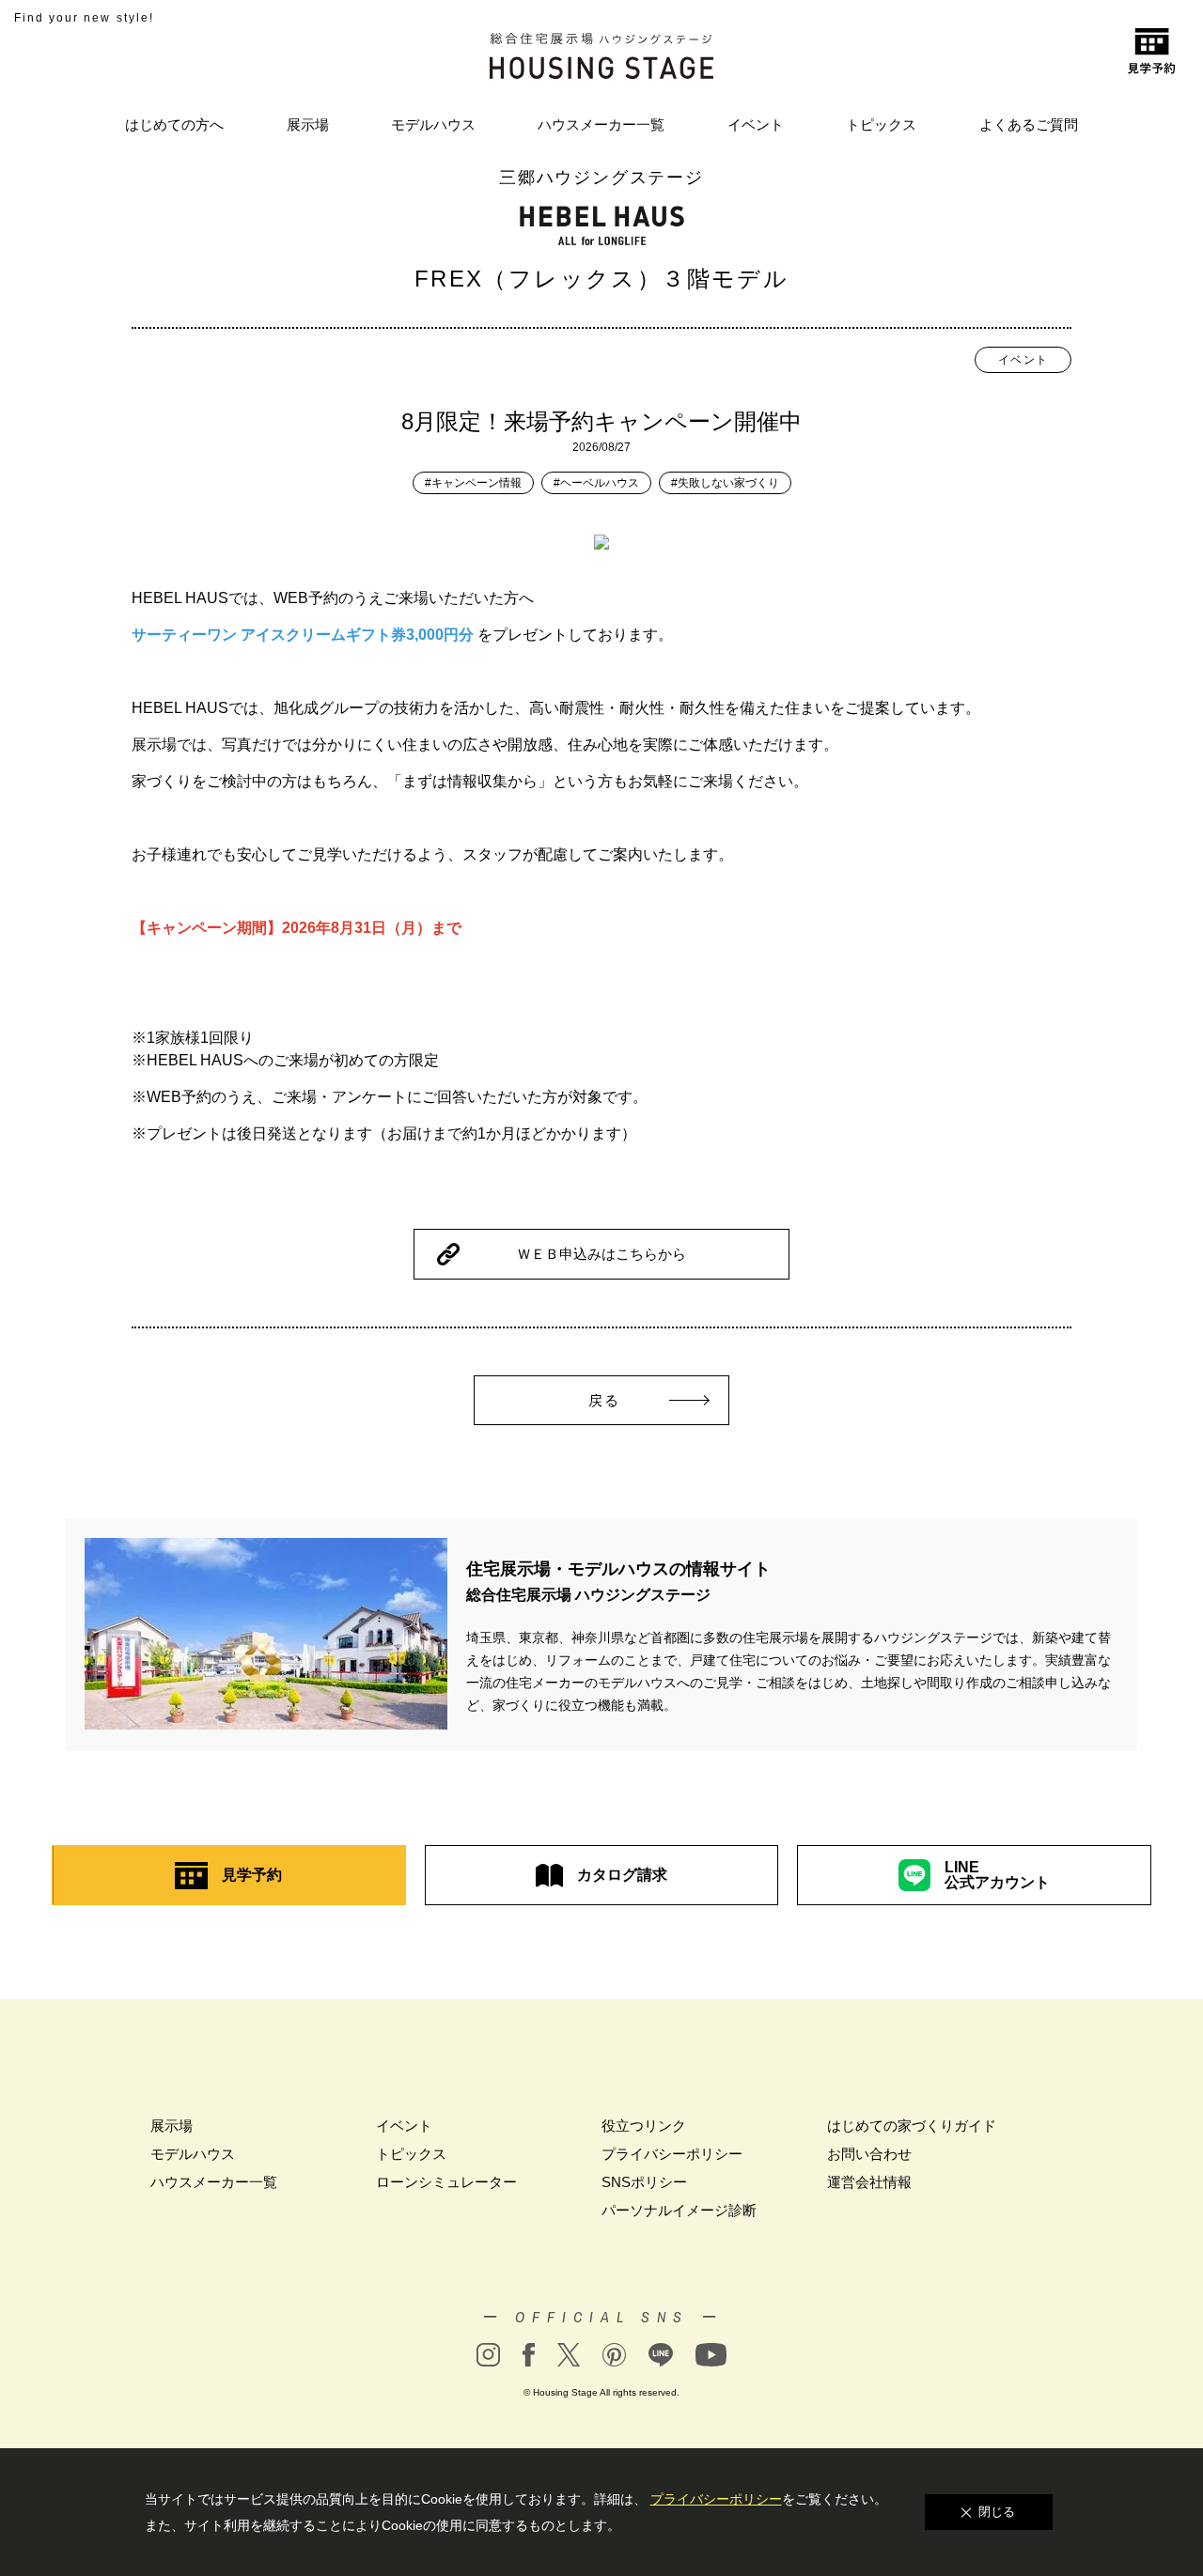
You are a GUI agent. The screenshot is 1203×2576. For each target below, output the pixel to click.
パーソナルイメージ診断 (679, 2210)
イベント (756, 124)
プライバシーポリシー (672, 2154)
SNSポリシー (644, 2182)
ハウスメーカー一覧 (601, 124)
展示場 (308, 124)
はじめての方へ (174, 124)
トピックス (881, 124)
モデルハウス (433, 124)
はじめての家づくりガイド (912, 2126)
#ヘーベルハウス (596, 483)
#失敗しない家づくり (725, 483)
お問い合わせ (869, 2154)
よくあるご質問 (1029, 124)
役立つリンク (644, 2126)
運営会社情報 (869, 2182)
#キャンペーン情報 (473, 483)
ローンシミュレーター (446, 2182)
